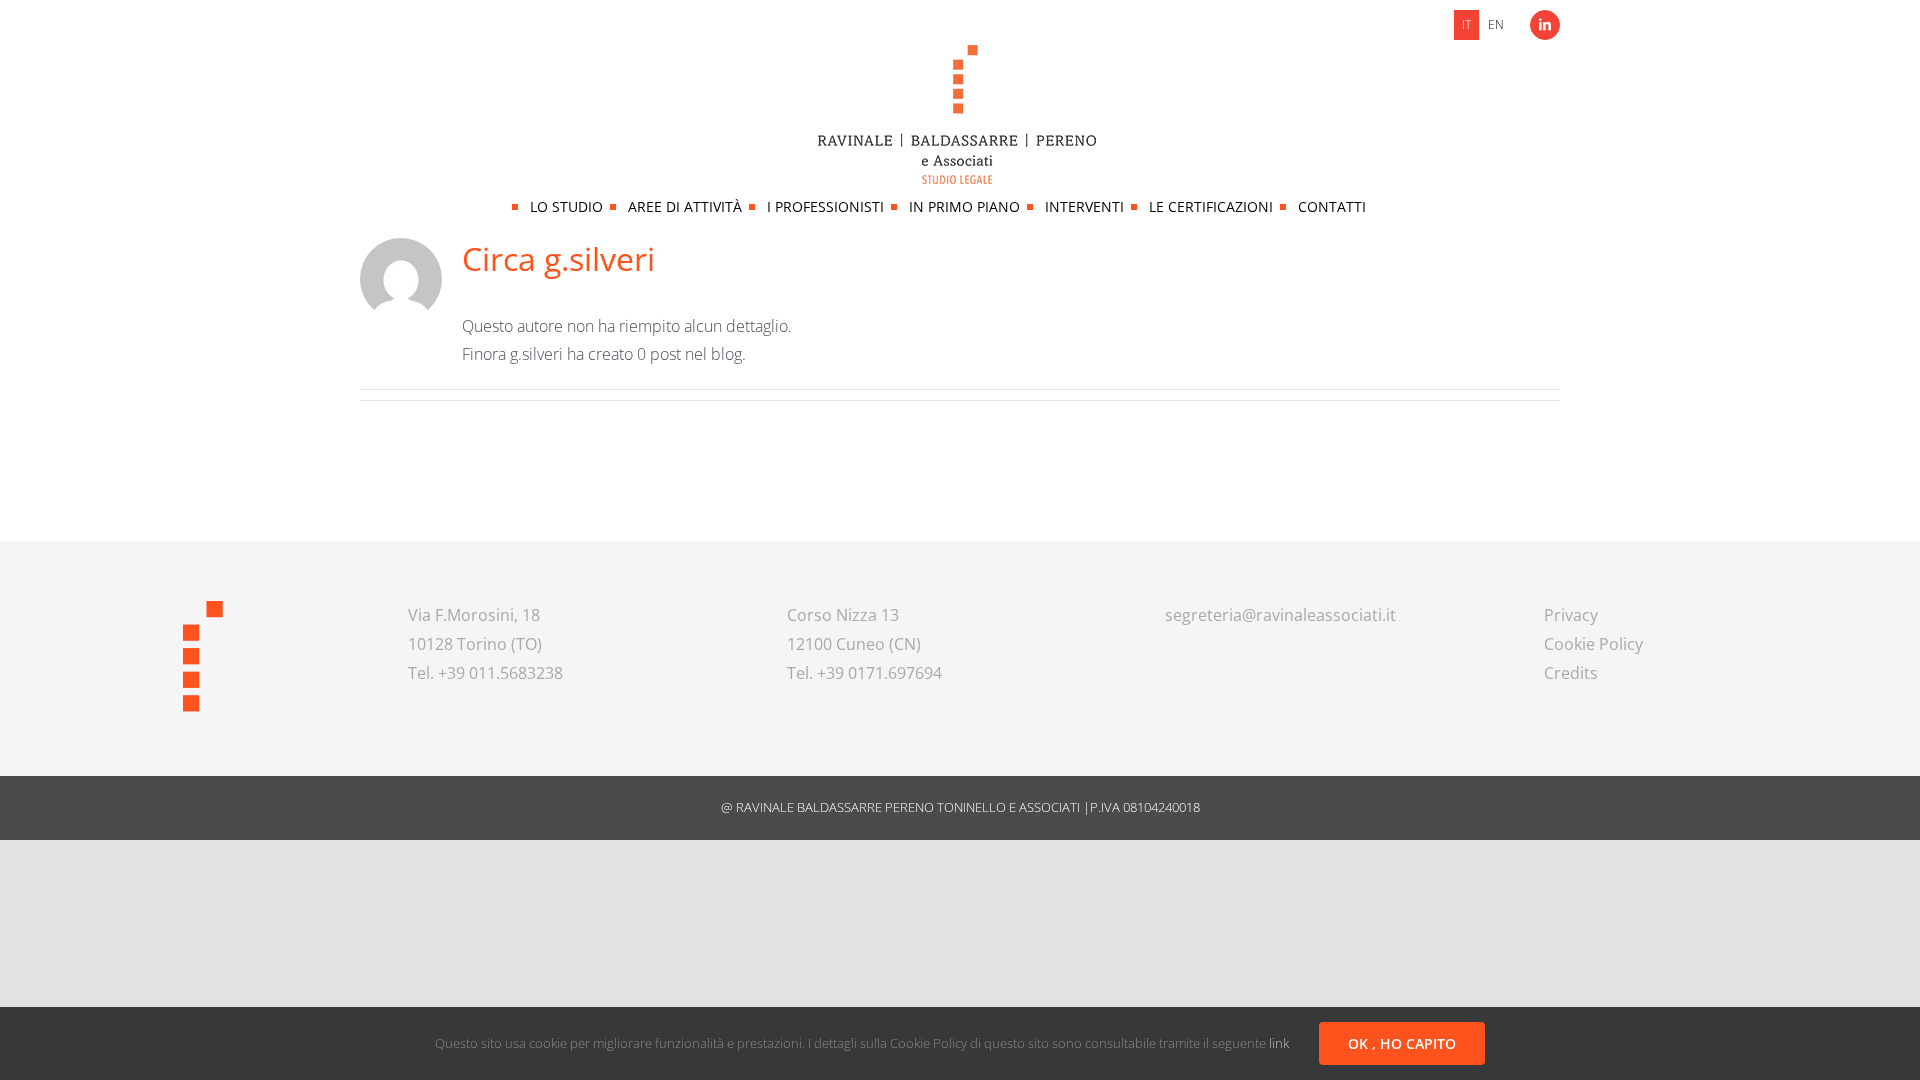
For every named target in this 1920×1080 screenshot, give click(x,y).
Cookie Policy (1593, 644)
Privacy (1571, 615)
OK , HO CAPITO (1402, 1043)
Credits (1571, 673)
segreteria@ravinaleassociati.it (1280, 615)
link (1279, 1043)
